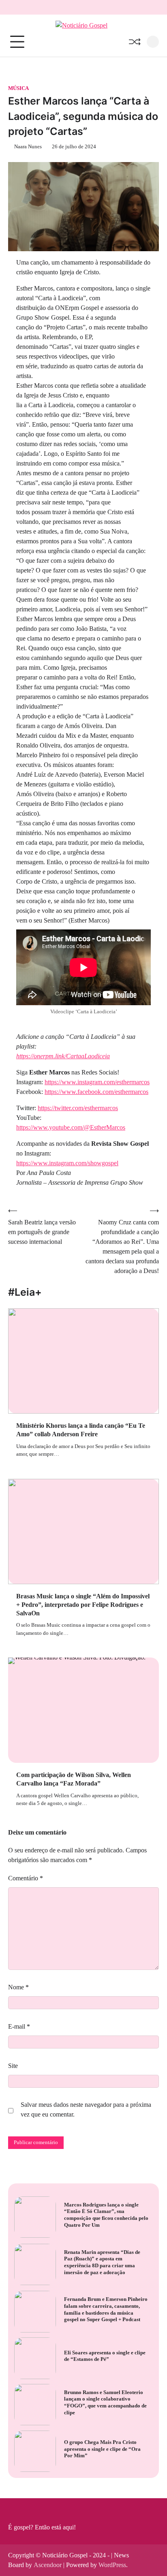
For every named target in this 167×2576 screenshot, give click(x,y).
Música (18, 88)
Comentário (26, 1878)
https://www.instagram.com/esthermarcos (97, 1082)
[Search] (153, 42)
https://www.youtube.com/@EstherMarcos (71, 1127)
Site (13, 2066)
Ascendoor (48, 2565)
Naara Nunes (28, 147)
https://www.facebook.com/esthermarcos (96, 1092)
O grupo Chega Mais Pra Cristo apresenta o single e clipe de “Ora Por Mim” (102, 2449)
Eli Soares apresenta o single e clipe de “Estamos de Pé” (105, 2356)
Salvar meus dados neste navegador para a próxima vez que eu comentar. (86, 2109)
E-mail (19, 2026)
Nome (18, 1987)
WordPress (112, 2565)
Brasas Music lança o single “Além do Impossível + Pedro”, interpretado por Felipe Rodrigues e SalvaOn (83, 1605)
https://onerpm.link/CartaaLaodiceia (63, 1056)
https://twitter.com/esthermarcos (78, 1108)
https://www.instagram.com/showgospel (67, 1163)
